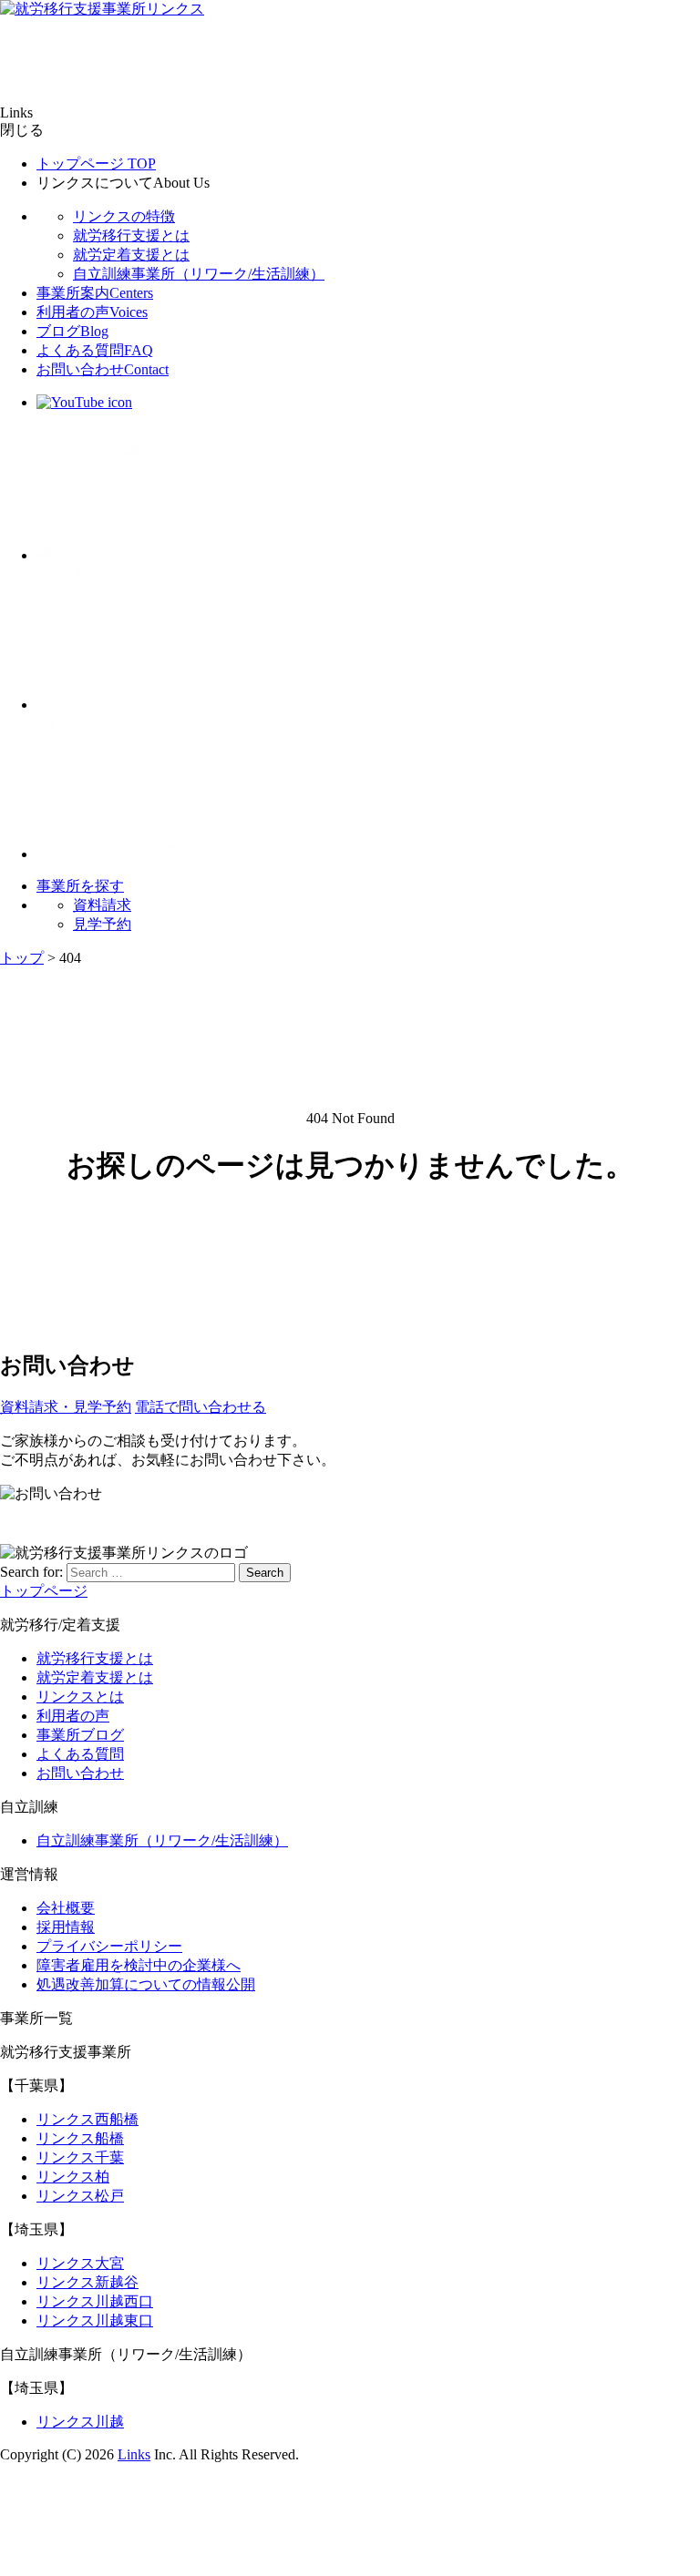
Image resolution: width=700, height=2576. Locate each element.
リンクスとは (80, 1697)
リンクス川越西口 (95, 2301)
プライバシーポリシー (109, 1946)
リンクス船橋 (80, 2138)
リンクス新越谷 (87, 2282)
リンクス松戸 (80, 2196)
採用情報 (66, 1927)
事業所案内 (95, 293)
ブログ (72, 331)
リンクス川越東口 (95, 2320)
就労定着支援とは (131, 255)
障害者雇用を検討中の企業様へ (139, 1965)
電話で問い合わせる (201, 1407)
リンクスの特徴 (124, 216)
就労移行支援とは (131, 235)
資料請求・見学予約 (66, 1407)
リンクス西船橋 (87, 2119)
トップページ (96, 164)
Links (134, 2454)
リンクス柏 (73, 2177)
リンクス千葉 (80, 2157)
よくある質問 (95, 350)
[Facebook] (109, 705)
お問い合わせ (103, 369)
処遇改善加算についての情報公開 (146, 1984)
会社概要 (66, 1908)
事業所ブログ (80, 1735)
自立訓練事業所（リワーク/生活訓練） (199, 274)
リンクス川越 (80, 2422)
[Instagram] (109, 854)
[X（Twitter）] (109, 555)
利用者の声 (92, 312)
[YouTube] (84, 402)
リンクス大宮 (80, 2263)
